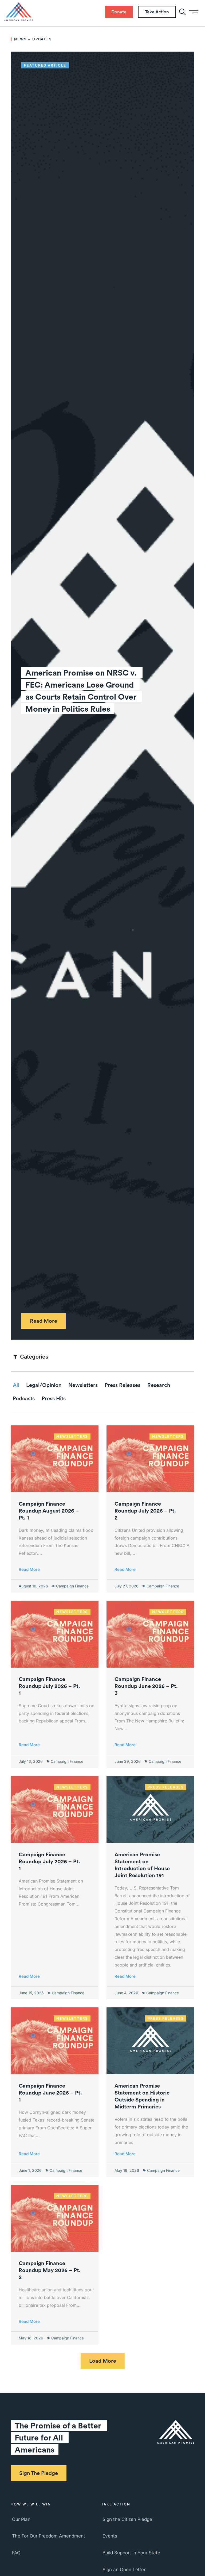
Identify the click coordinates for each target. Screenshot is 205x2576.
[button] (103, 2361)
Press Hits (54, 1398)
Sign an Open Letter (124, 2570)
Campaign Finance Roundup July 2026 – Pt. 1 (49, 1686)
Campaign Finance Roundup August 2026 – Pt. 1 (49, 1511)
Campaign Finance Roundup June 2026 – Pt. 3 (146, 1686)
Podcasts (24, 1398)
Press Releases (123, 1385)
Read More (29, 1569)
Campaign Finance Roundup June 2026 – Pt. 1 (50, 2093)
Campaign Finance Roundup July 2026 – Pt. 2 (145, 1511)
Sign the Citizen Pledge (127, 2519)
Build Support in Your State (131, 2553)
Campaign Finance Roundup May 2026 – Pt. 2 (50, 2270)
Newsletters (83, 1385)
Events (110, 2536)
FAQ (16, 2553)
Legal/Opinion (44, 1385)
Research (159, 1385)
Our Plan (21, 2519)
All (16, 1385)
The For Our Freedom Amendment (49, 2536)
